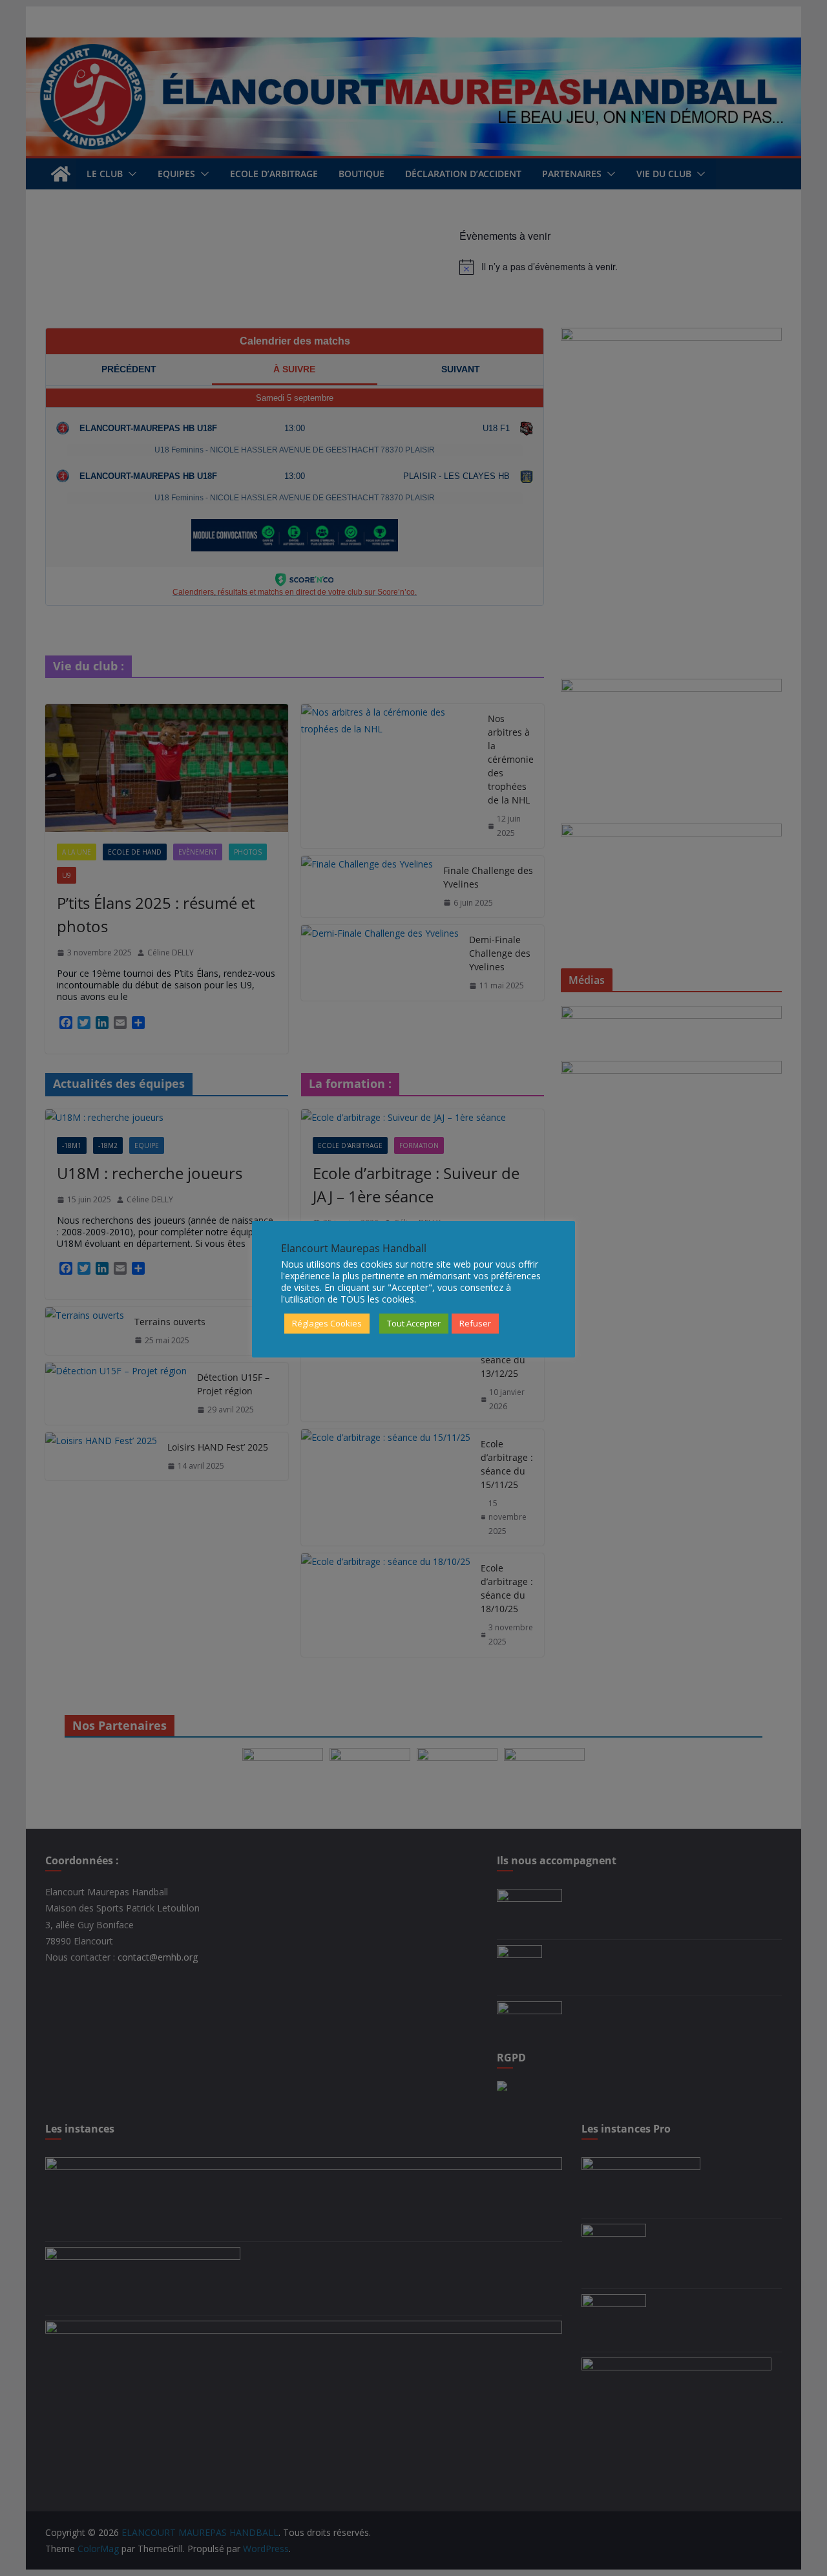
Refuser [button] (475, 1323)
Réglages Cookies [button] (327, 1323)
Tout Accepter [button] (414, 1323)
